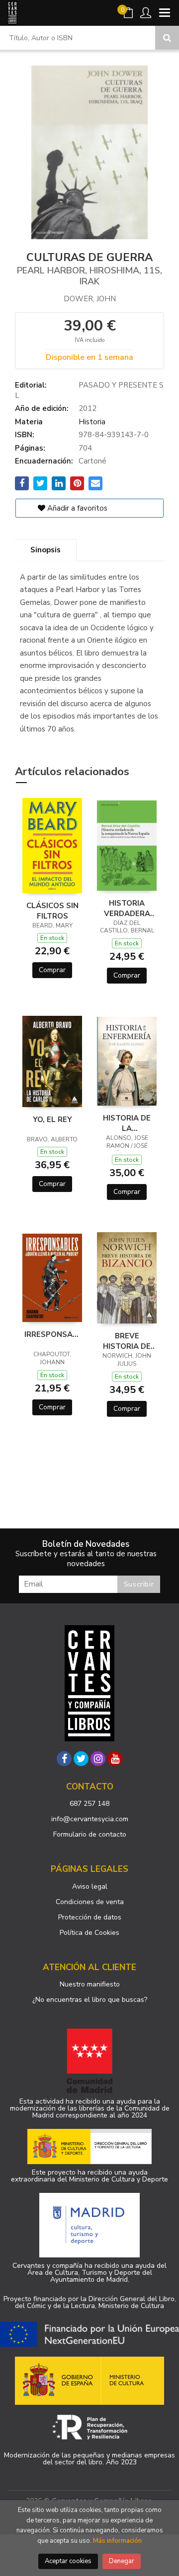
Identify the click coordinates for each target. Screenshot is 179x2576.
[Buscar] (167, 38)
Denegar (122, 2561)
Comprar (52, 970)
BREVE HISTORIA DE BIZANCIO (127, 1341)
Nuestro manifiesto (90, 1984)
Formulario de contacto (90, 1834)
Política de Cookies (89, 1933)
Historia (92, 422)
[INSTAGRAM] (98, 1759)
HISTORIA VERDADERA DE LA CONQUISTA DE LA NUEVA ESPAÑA (127, 908)
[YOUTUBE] (115, 1759)
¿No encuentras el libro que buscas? (90, 2000)
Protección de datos (90, 1917)
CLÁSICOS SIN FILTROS (52, 911)
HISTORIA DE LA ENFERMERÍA (127, 1123)
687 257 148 (89, 1804)
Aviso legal (90, 1886)
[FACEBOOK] (64, 1759)
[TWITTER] (81, 1759)
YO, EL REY (52, 1120)
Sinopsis (45, 550)
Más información (117, 2541)
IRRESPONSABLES (52, 1334)
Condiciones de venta (90, 1902)
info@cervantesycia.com (90, 1819)
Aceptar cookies (68, 2561)
